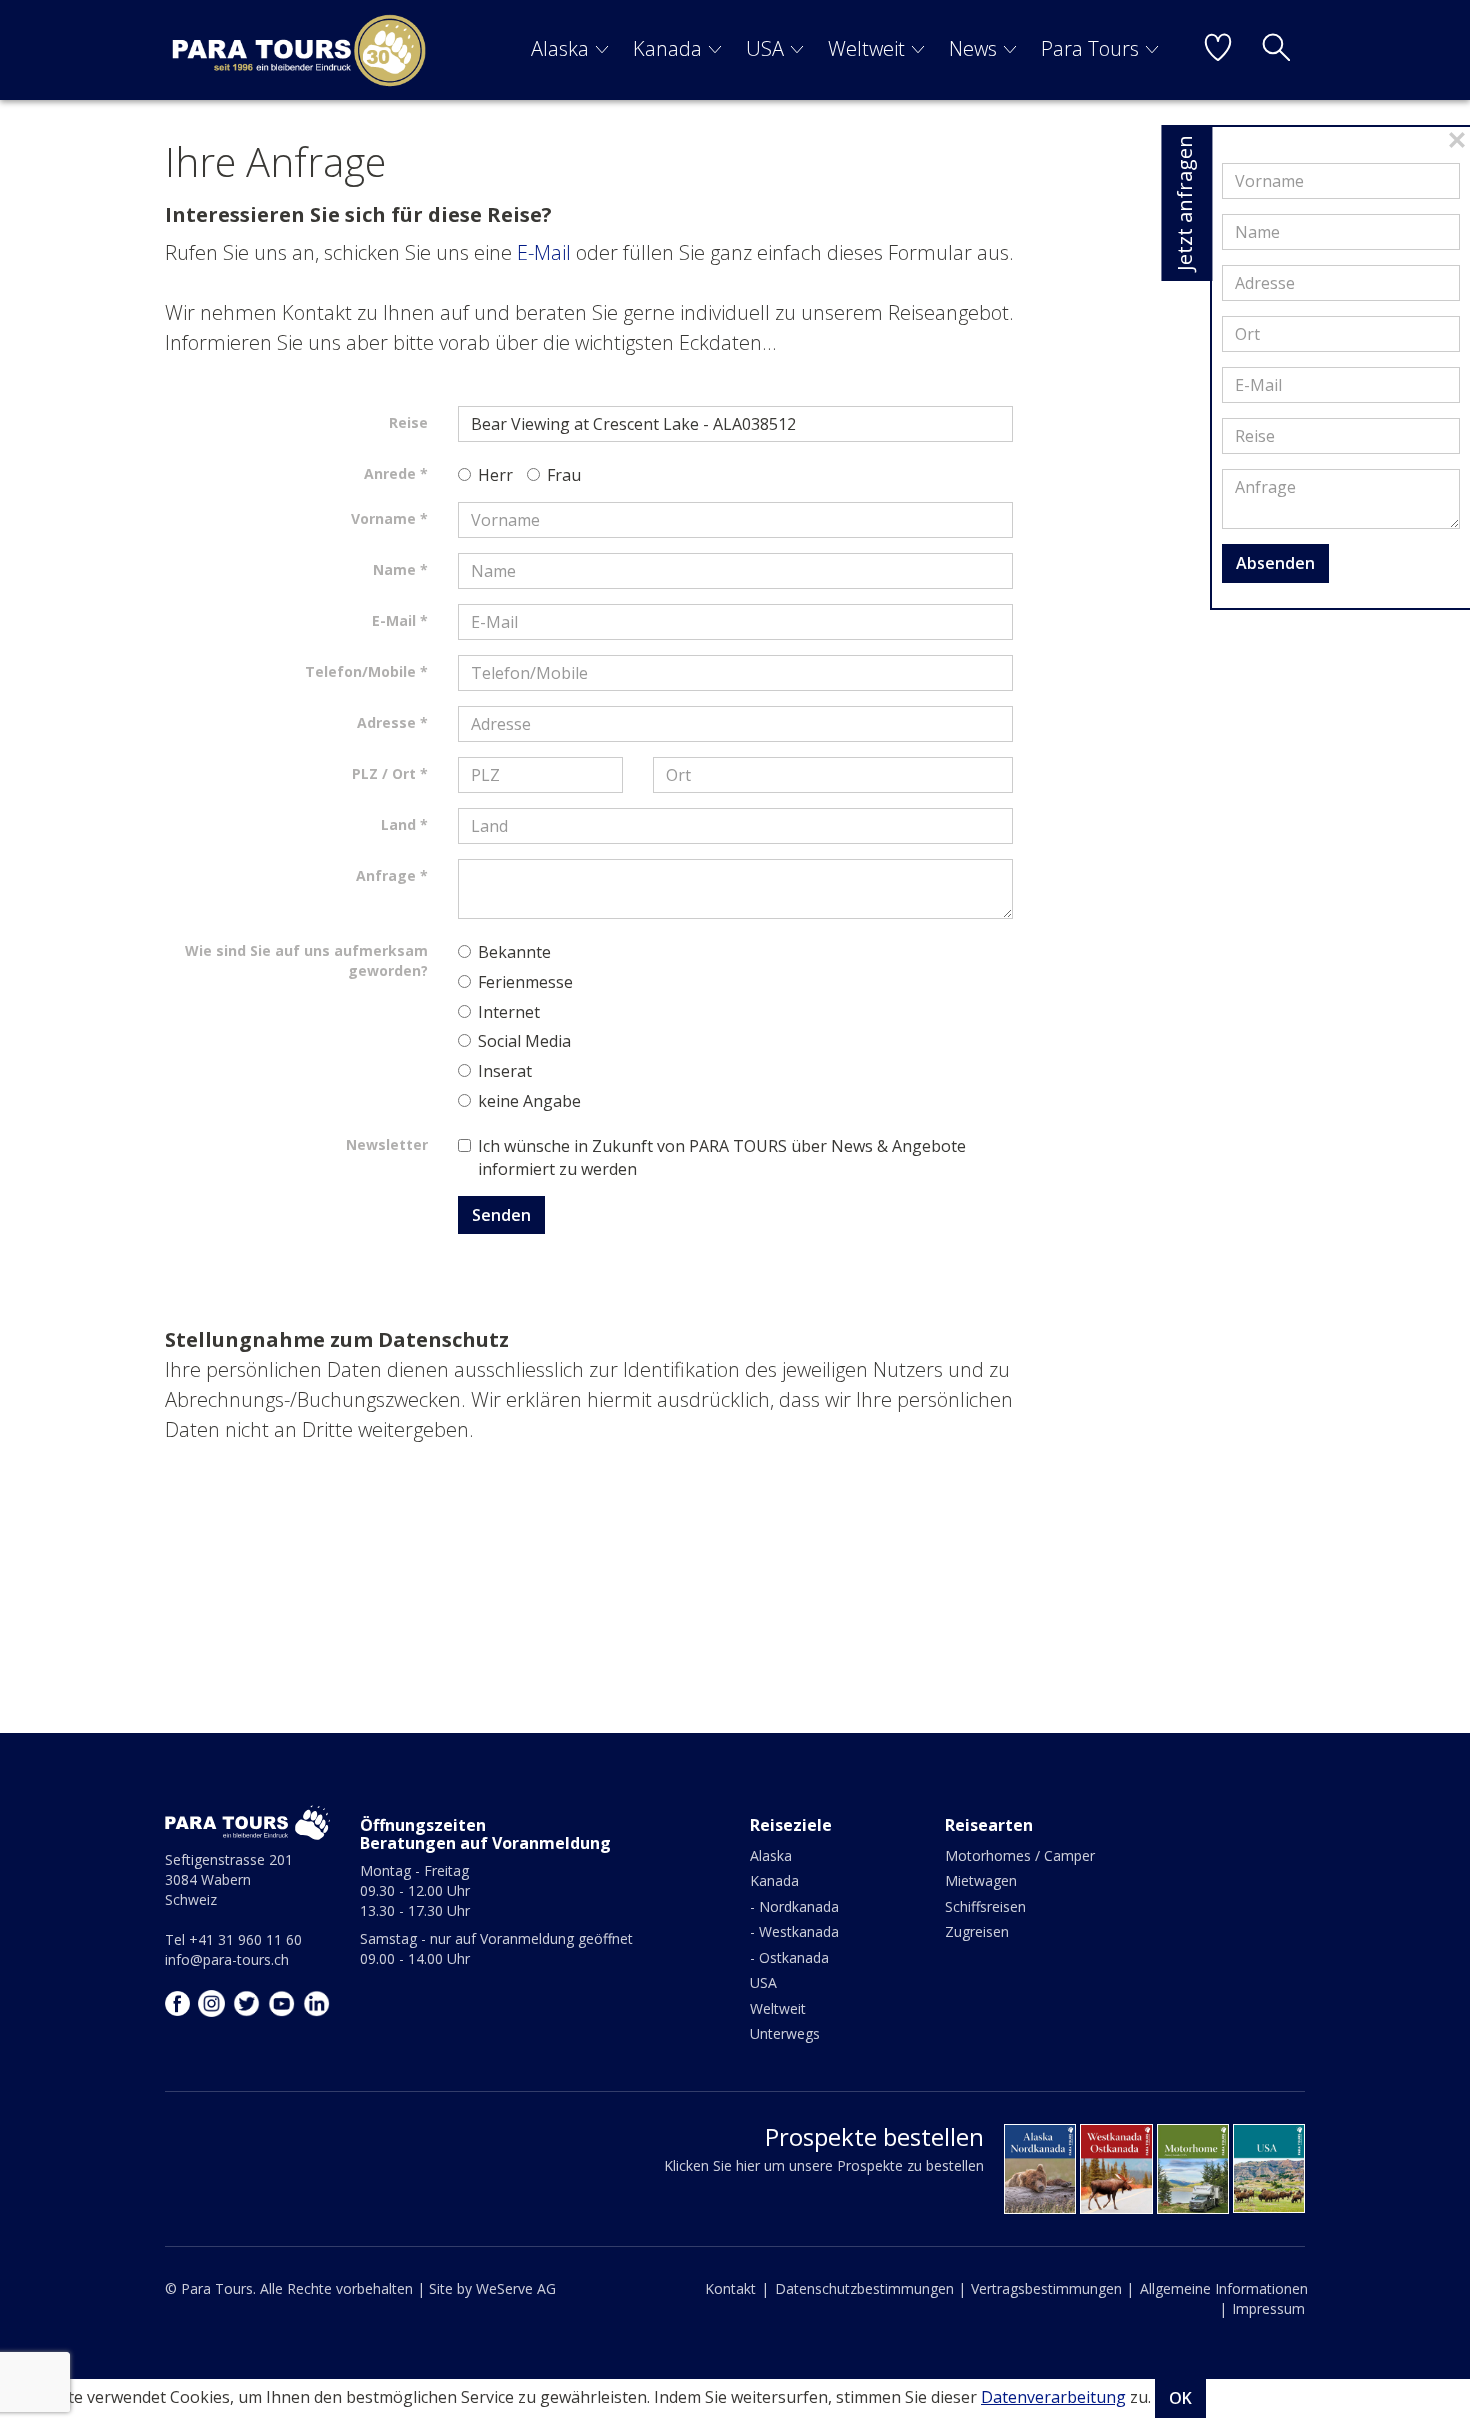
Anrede (390, 473)
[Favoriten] (1218, 50)
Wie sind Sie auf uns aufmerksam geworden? (306, 960)
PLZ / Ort (384, 773)
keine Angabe (529, 1101)
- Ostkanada (789, 1957)
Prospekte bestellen (874, 2136)
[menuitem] (570, 50)
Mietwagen (981, 1880)
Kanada (667, 48)
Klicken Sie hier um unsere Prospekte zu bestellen (824, 2165)
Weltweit (866, 48)
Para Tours (1090, 48)
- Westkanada (794, 1931)
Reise (408, 422)
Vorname (383, 518)
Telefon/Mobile (360, 671)
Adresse (386, 722)
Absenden (1275, 563)
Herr (495, 475)
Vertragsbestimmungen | (1052, 2288)
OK (1180, 2398)
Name (394, 569)
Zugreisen (977, 1931)
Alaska (560, 48)
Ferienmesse (525, 982)
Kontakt (730, 2288)
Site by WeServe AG (492, 2288)
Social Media (524, 1041)
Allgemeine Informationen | (1224, 2298)
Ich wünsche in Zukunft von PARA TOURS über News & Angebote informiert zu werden (722, 1157)
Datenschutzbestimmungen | (870, 2288)
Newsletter (387, 1144)
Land (398, 824)
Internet (509, 1012)
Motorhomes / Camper (1020, 1855)
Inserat (505, 1071)
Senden (501, 1215)
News (973, 48)
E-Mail (544, 252)
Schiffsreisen (985, 1906)
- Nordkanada (794, 1906)
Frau (564, 475)
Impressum (1268, 2308)
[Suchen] (1276, 50)
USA (765, 48)
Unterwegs (785, 2033)
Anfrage (386, 875)
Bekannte (514, 952)
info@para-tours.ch (227, 1959)
